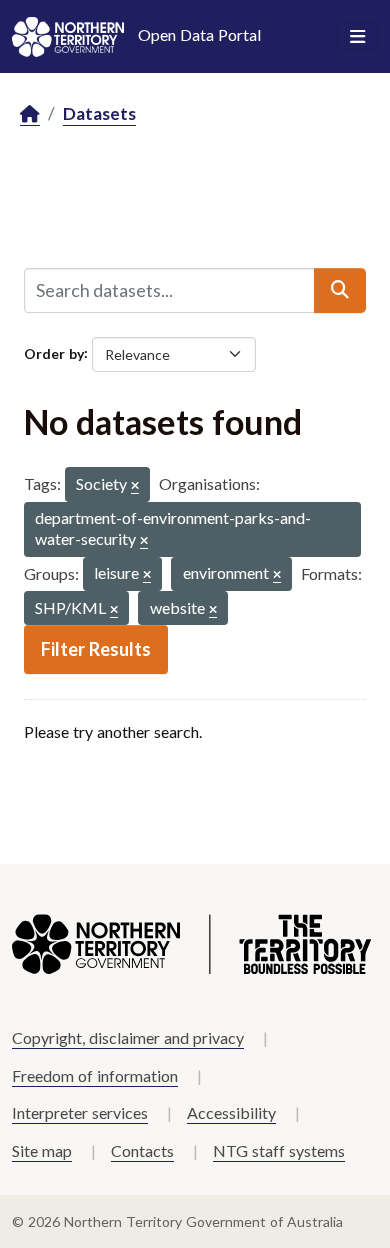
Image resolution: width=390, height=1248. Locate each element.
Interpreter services (80, 1112)
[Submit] (340, 290)
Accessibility (231, 1112)
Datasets (99, 113)
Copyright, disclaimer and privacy (128, 1037)
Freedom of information (95, 1075)
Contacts (142, 1150)
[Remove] (135, 486)
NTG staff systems (279, 1150)
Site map (42, 1150)
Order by (54, 352)
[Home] (30, 114)
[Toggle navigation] (357, 37)
